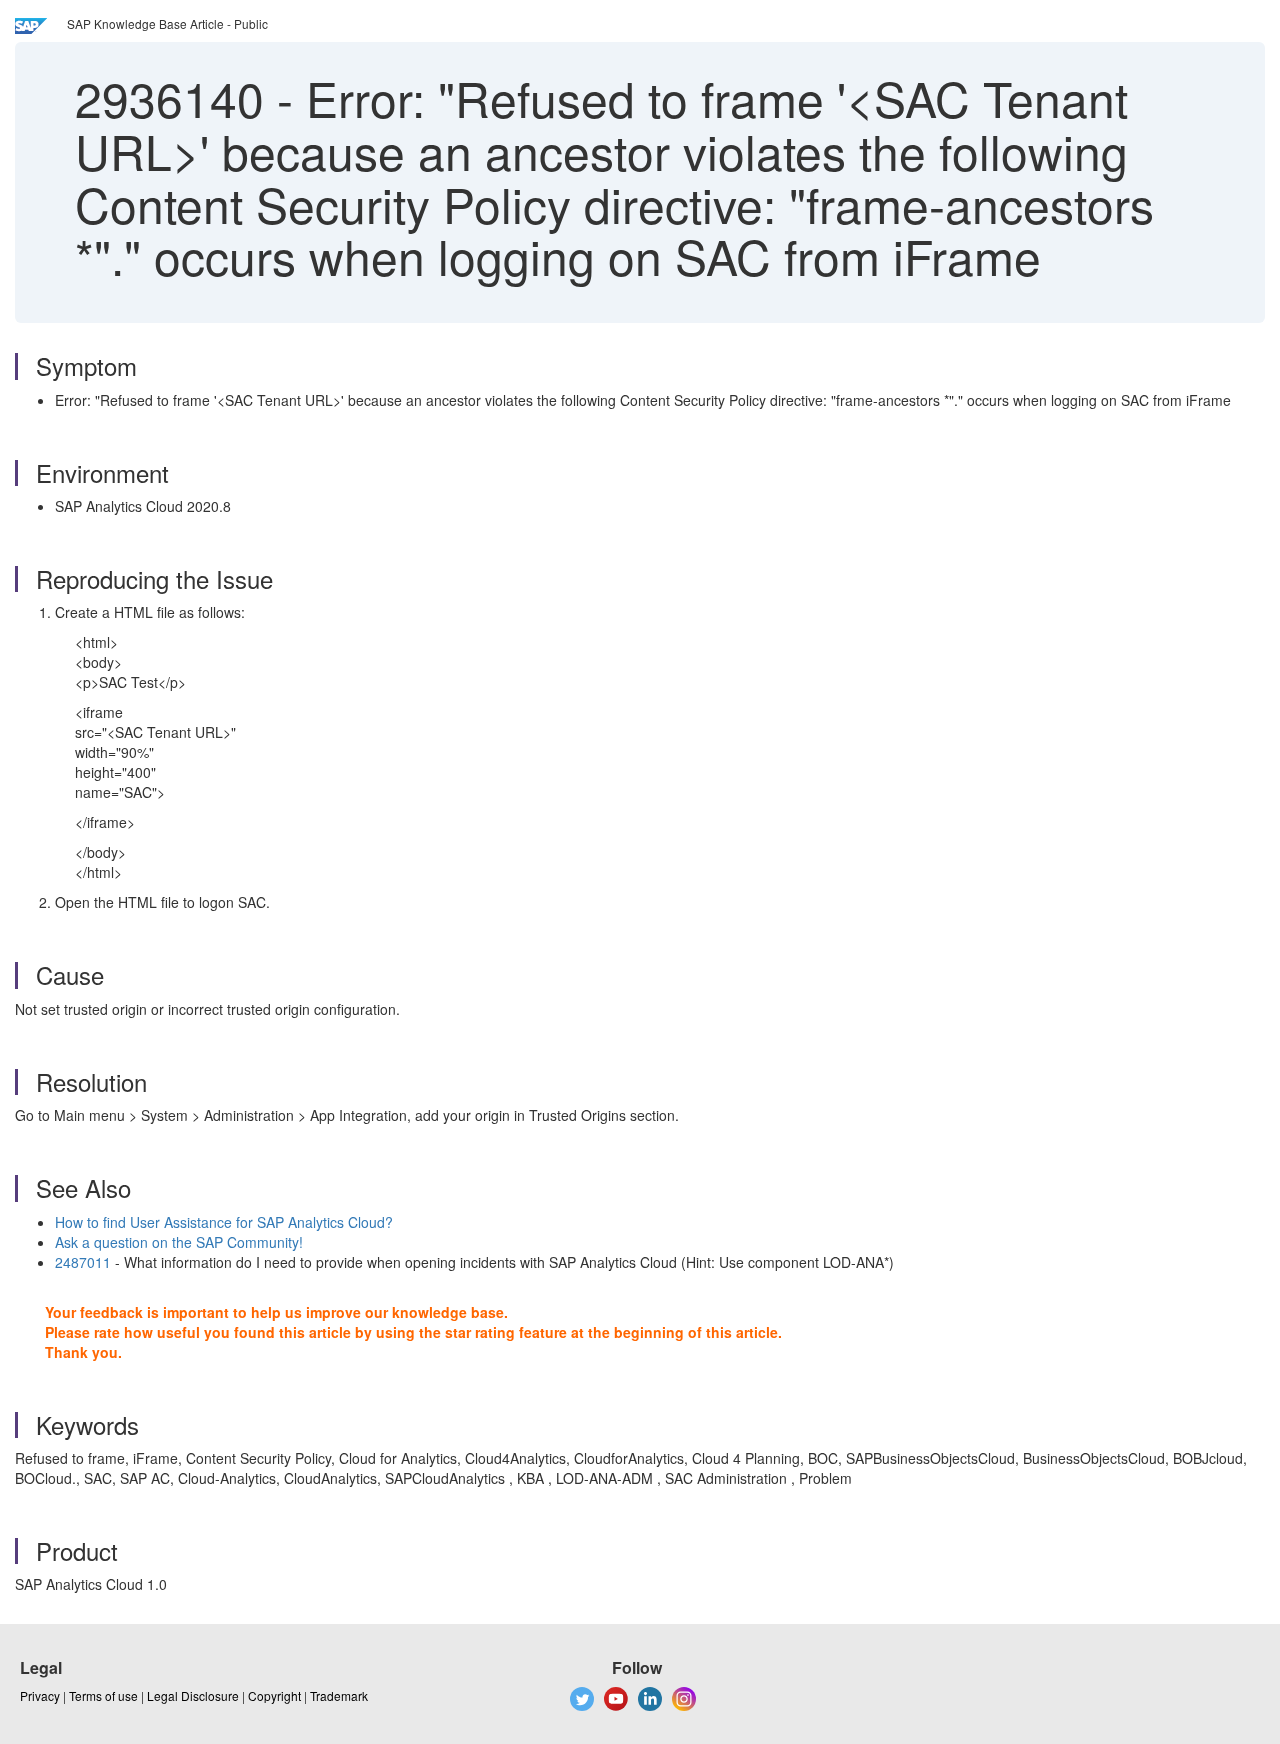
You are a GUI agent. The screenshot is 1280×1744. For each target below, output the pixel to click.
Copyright (274, 1695)
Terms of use (103, 1695)
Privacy (40, 1695)
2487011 (83, 1262)
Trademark (339, 1695)
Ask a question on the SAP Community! (179, 1242)
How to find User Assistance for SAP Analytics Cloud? (224, 1222)
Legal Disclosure (193, 1695)
